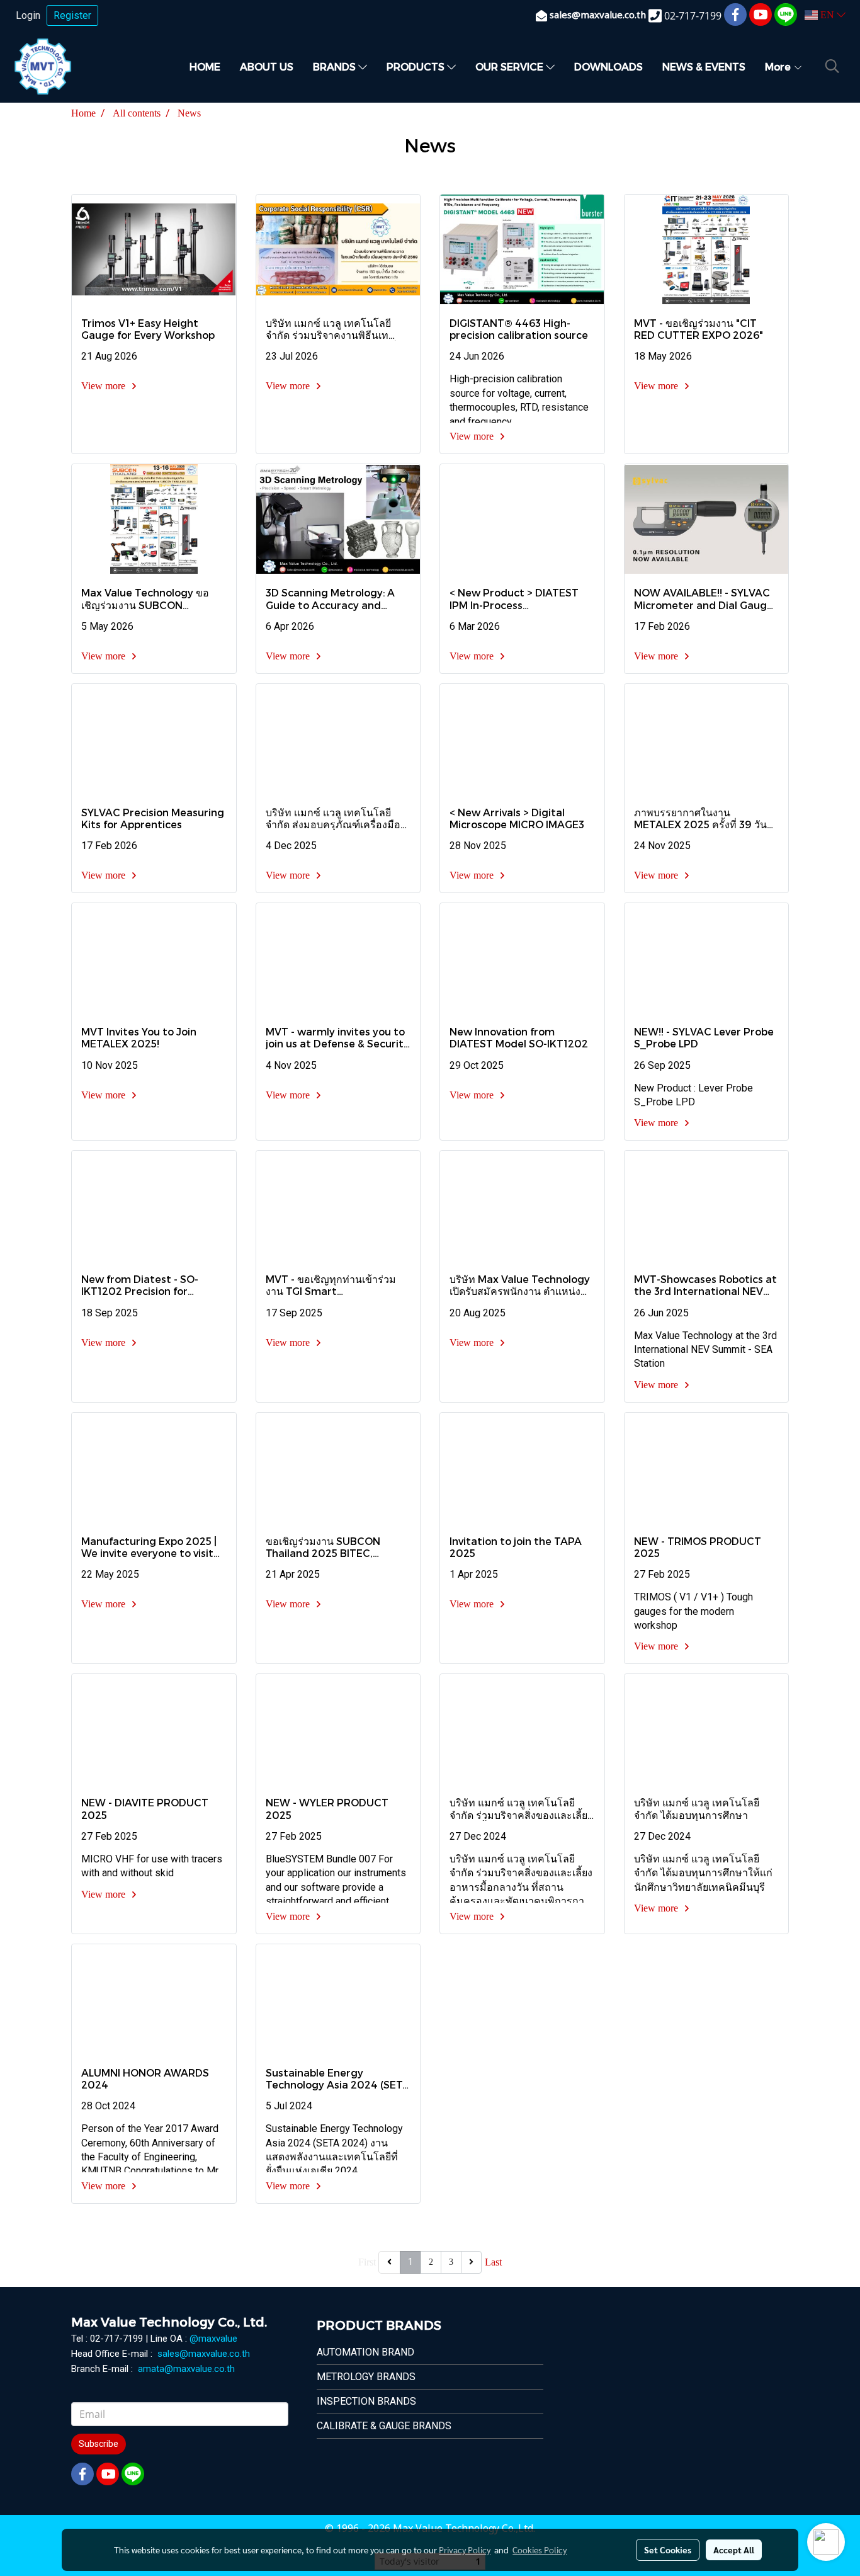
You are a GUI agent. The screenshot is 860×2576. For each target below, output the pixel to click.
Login (28, 15)
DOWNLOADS (608, 66)
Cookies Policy (540, 2550)
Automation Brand (365, 2352)
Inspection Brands (366, 2401)
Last (493, 2262)
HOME (205, 66)
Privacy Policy (465, 2550)
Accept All (734, 2550)
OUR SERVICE (511, 66)
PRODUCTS (417, 66)
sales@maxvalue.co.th (204, 2354)
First (367, 2262)
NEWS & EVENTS (704, 66)
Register (72, 15)
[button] (832, 66)
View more (105, 386)
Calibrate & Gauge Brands (384, 2426)
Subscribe (99, 2444)
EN (827, 15)
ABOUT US (267, 66)
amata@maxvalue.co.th (186, 2369)
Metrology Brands (366, 2377)
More (779, 66)
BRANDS (336, 66)
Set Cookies (668, 2550)
